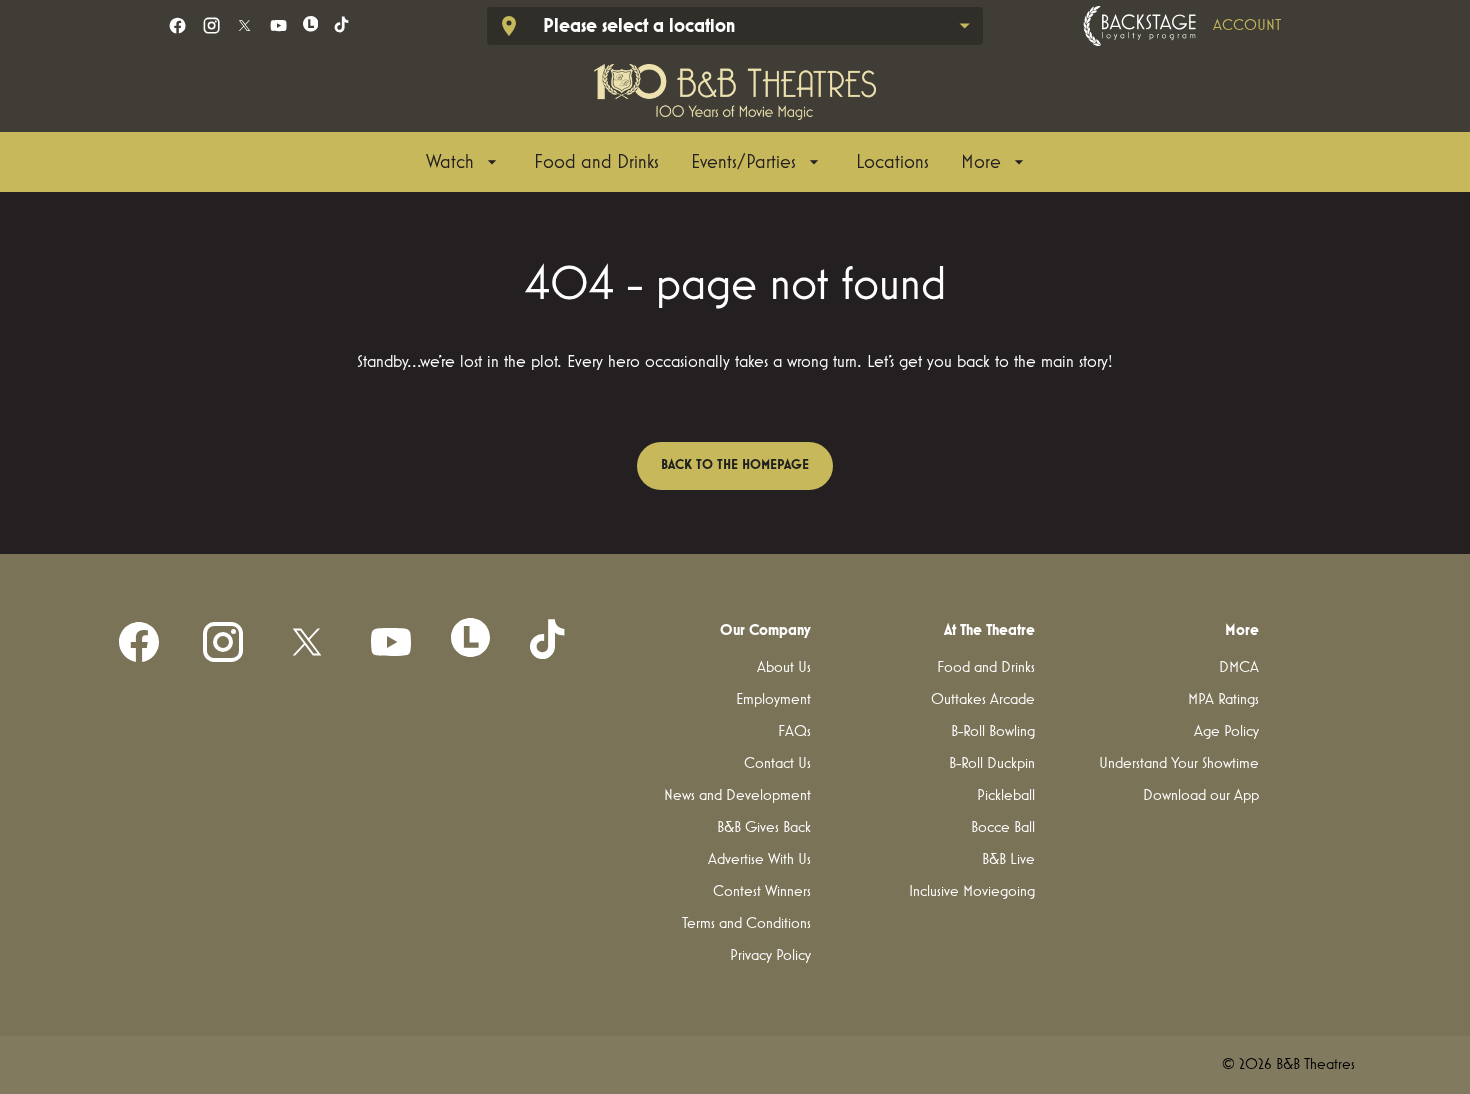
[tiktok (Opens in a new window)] (342, 25)
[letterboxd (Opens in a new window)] (311, 24)
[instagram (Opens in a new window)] (211, 25)
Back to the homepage (735, 465)
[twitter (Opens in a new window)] (244, 25)
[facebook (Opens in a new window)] (177, 25)
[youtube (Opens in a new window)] (278, 25)
